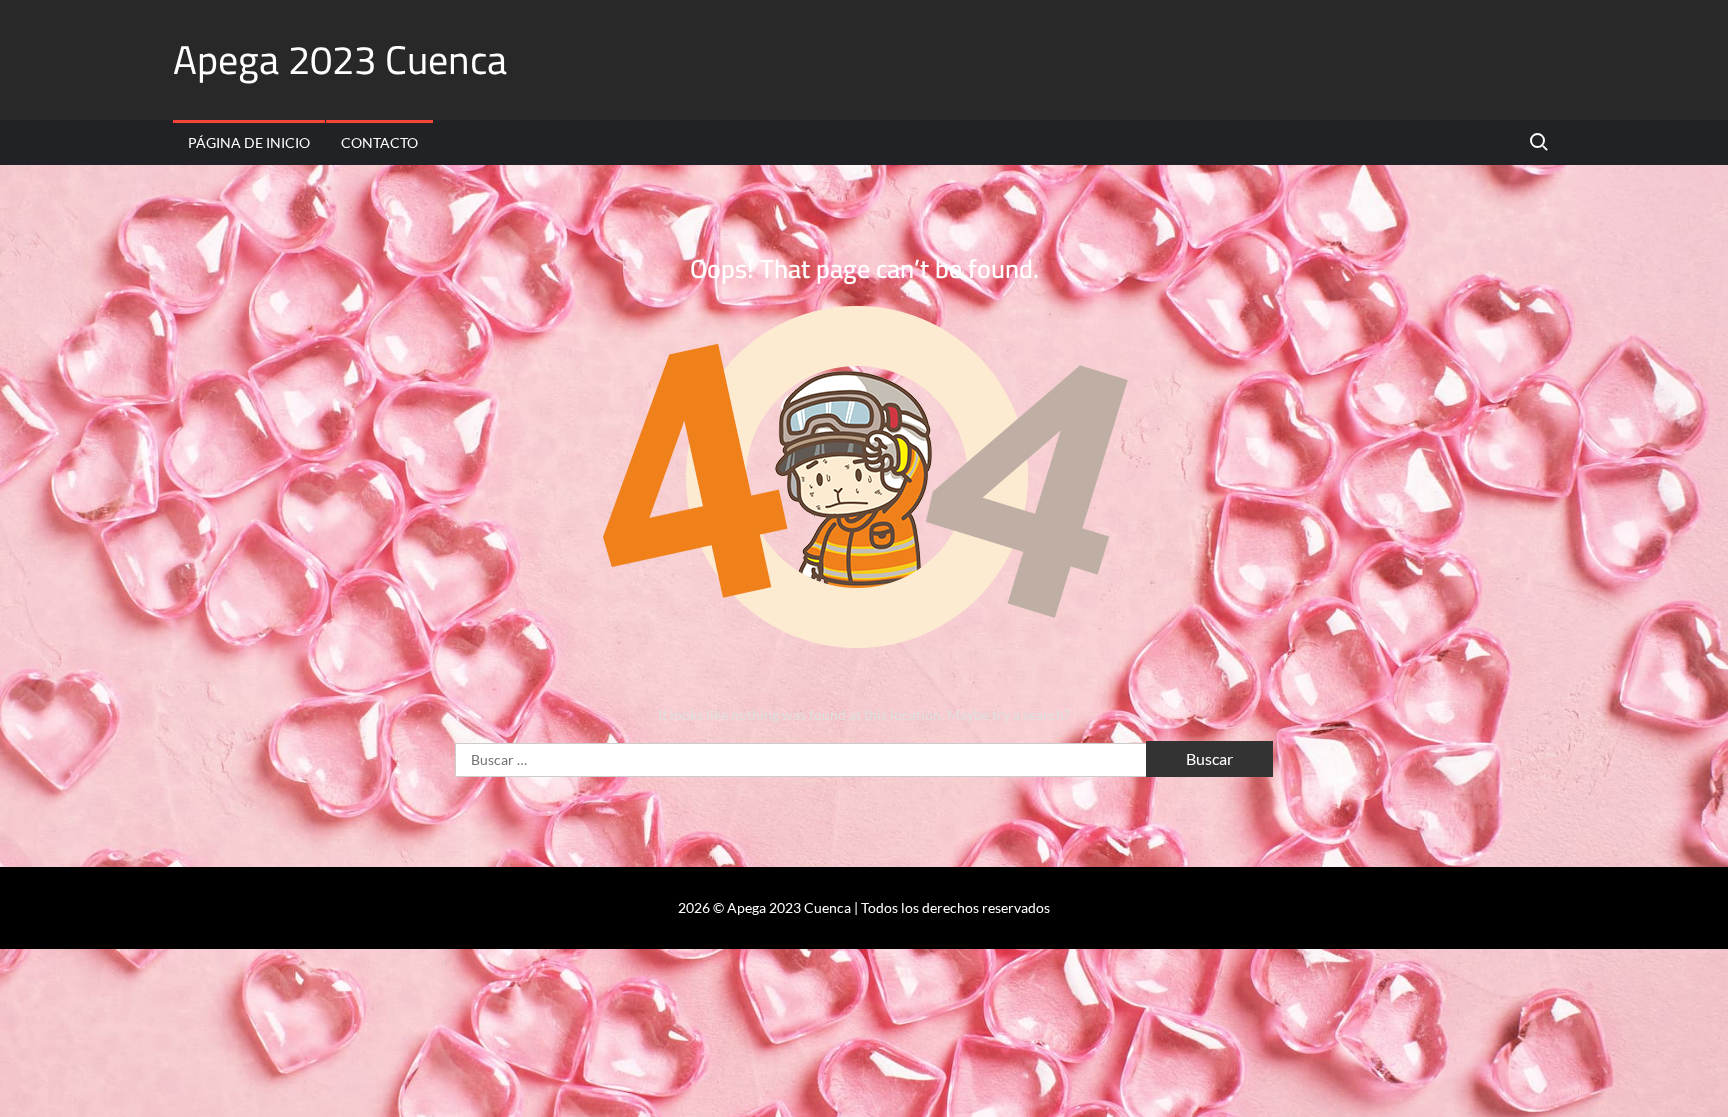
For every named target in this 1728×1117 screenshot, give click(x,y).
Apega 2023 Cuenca (340, 59)
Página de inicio (249, 142)
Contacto (379, 142)
